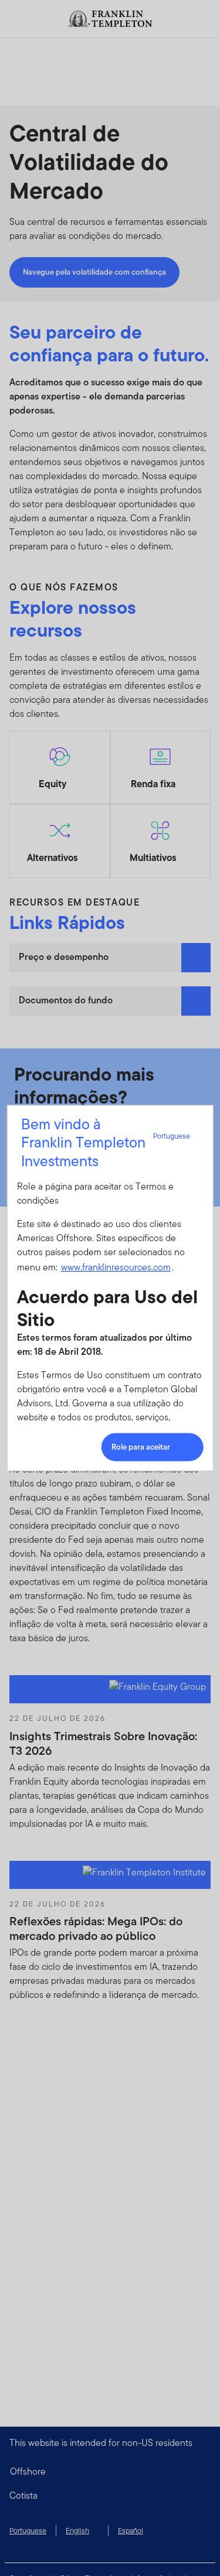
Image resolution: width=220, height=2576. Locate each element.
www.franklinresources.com (115, 1267)
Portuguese (172, 1136)
